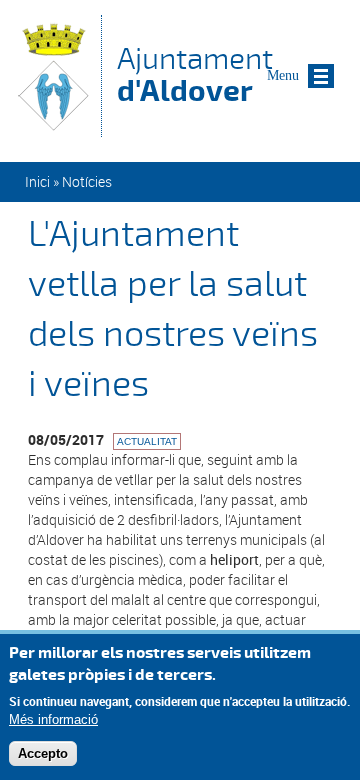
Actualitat (147, 441)
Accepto (43, 753)
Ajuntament (195, 74)
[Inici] (53, 127)
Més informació (53, 719)
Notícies (87, 181)
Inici (37, 181)
